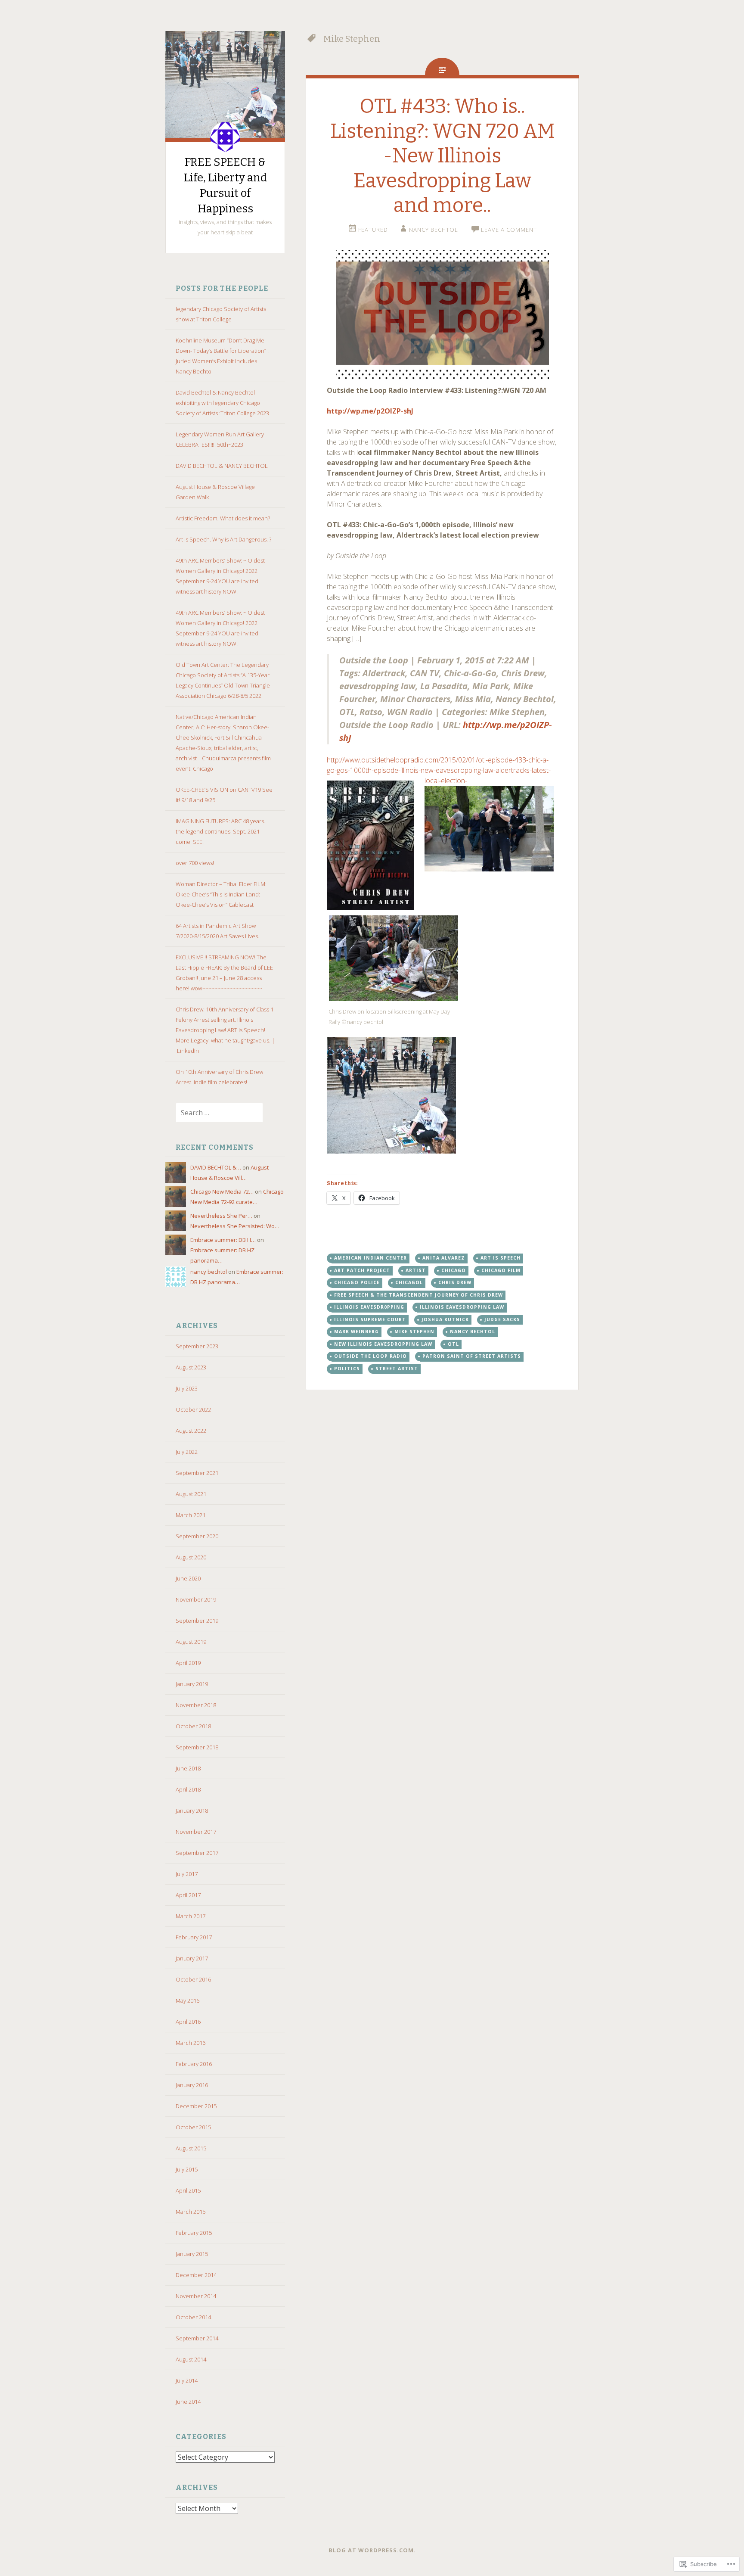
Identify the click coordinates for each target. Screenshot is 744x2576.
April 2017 (188, 1895)
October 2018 (193, 1726)
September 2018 (197, 1747)
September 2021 (197, 1473)
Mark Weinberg (356, 1332)
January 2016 (192, 2085)
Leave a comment (509, 230)
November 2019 (196, 1599)
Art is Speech (501, 1258)
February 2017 (194, 1937)
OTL (453, 1344)
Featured (373, 230)
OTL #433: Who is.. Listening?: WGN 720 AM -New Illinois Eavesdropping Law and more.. (442, 156)
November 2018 (196, 1705)
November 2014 (196, 2296)
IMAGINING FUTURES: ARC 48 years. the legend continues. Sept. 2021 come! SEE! (220, 831)
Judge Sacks (502, 1319)
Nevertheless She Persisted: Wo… (235, 1226)
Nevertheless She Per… (221, 1216)
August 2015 (191, 2148)
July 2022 (187, 1452)
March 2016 (191, 2043)
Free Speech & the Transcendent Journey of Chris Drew (418, 1295)
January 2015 (192, 2254)
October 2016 (193, 1979)
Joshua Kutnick (445, 1319)
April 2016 (188, 2022)
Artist (416, 1270)
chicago (454, 1270)
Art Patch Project (362, 1270)
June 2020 (188, 1578)
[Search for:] (214, 1113)
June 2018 (188, 1768)
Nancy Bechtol (473, 1332)
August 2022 (191, 1431)
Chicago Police (357, 1282)
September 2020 (197, 1536)
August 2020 (191, 1557)
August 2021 (191, 1494)
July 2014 (187, 2380)
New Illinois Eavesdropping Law (383, 1344)
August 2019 (191, 1642)
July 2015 (187, 2169)
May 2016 (188, 2000)
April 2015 (188, 2190)
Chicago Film (501, 1270)
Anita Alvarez (444, 1258)
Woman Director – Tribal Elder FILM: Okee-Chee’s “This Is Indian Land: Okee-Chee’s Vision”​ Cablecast (221, 894)
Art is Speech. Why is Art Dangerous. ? (223, 539)
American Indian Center (370, 1258)
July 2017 (187, 1874)
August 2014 (191, 2359)
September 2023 (197, 1346)
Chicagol (409, 1282)
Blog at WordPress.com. (372, 2550)
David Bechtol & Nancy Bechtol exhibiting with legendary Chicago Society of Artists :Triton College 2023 (222, 403)
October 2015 (193, 2127)
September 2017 (197, 1853)
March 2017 (191, 1916)
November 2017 (196, 1832)
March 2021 (191, 1515)
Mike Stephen (414, 1332)
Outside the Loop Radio (370, 1356)
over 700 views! (195, 863)
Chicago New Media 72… (222, 1192)
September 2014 (197, 2338)
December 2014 (196, 2275)
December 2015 (196, 2106)
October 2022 (193, 1409)
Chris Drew (455, 1282)
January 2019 (192, 1684)
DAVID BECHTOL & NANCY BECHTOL (222, 466)
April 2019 (188, 1663)
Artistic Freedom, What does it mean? (223, 518)
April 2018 (188, 1789)
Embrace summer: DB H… (223, 1240)
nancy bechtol (209, 1272)
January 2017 (192, 1958)
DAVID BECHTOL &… (216, 1167)
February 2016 (194, 2064)
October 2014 (193, 2317)
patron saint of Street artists (472, 1356)
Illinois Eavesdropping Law (462, 1307)
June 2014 (188, 2402)
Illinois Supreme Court (370, 1319)
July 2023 (187, 1388)
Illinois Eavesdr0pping (369, 1307)
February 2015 (194, 2233)
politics (347, 1369)
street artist (397, 1369)
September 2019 (197, 1621)
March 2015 (191, 2212)
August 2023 (191, 1367)
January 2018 (192, 1811)
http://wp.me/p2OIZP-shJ (370, 411)
